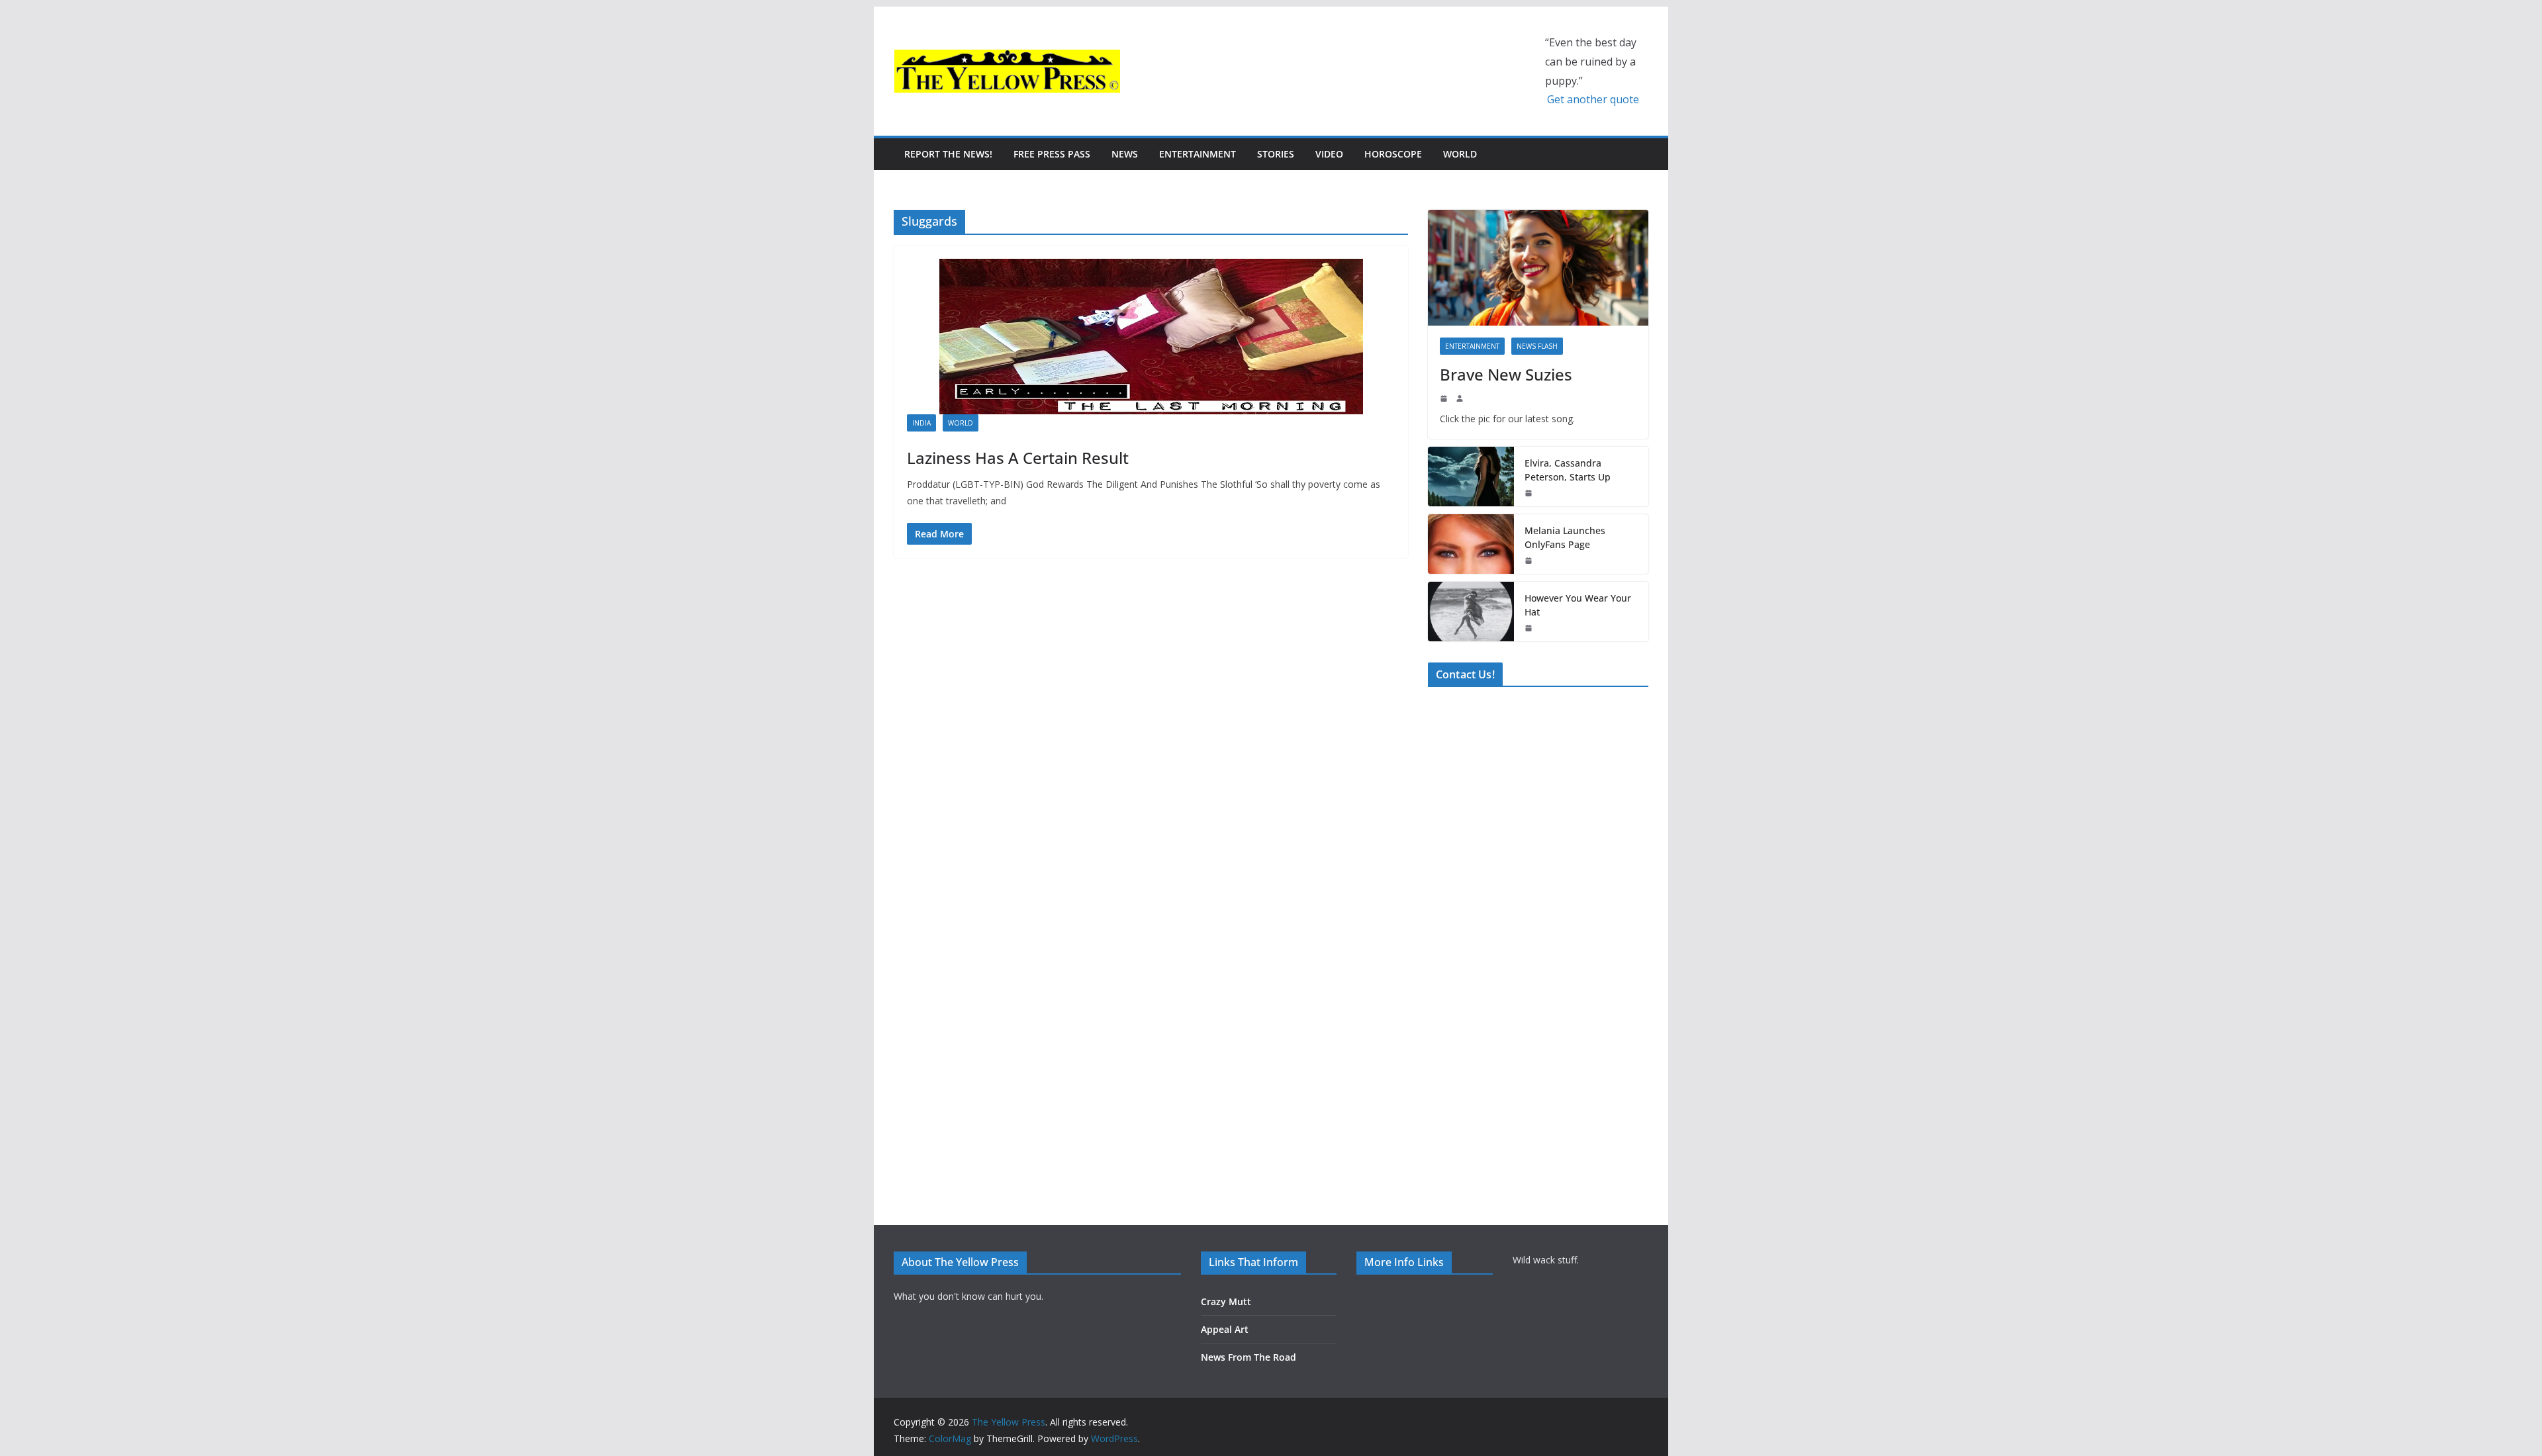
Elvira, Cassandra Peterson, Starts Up (1568, 470)
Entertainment (1198, 154)
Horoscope (1393, 154)
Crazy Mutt (1226, 1301)
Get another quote (1593, 99)
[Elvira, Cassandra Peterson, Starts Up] (1471, 477)
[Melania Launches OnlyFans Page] (1471, 544)
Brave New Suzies (1506, 374)
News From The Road (1248, 1357)
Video (1329, 154)
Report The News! (948, 154)
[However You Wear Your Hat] (1471, 612)
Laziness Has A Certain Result (1018, 458)
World (1460, 154)
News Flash (1537, 346)
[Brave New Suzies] (1538, 268)
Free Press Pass (1052, 154)
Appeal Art (1225, 1329)
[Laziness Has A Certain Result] (1151, 337)
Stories (1276, 154)
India (921, 423)
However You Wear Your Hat (1578, 605)
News (1125, 154)
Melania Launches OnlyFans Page (1565, 537)
